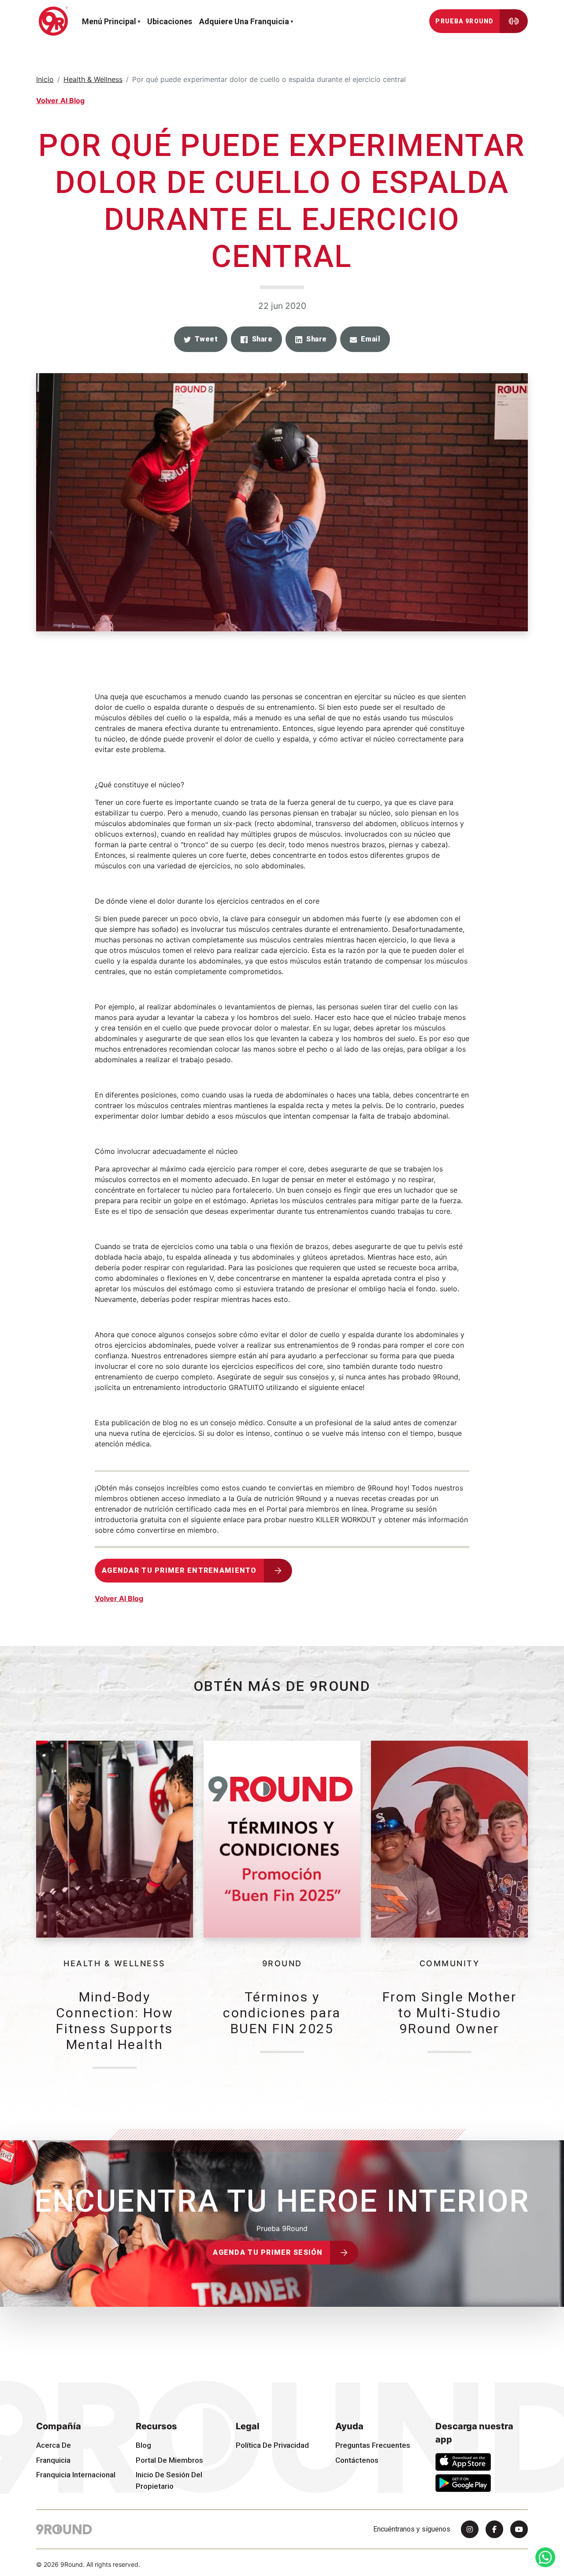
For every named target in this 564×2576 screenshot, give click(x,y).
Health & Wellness (93, 79)
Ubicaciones (170, 21)
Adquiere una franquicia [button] (244, 21)
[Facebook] (494, 2529)
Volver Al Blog (60, 100)
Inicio (45, 79)
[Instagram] (470, 2529)
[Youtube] (519, 2529)
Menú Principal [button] (109, 21)
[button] (201, 339)
